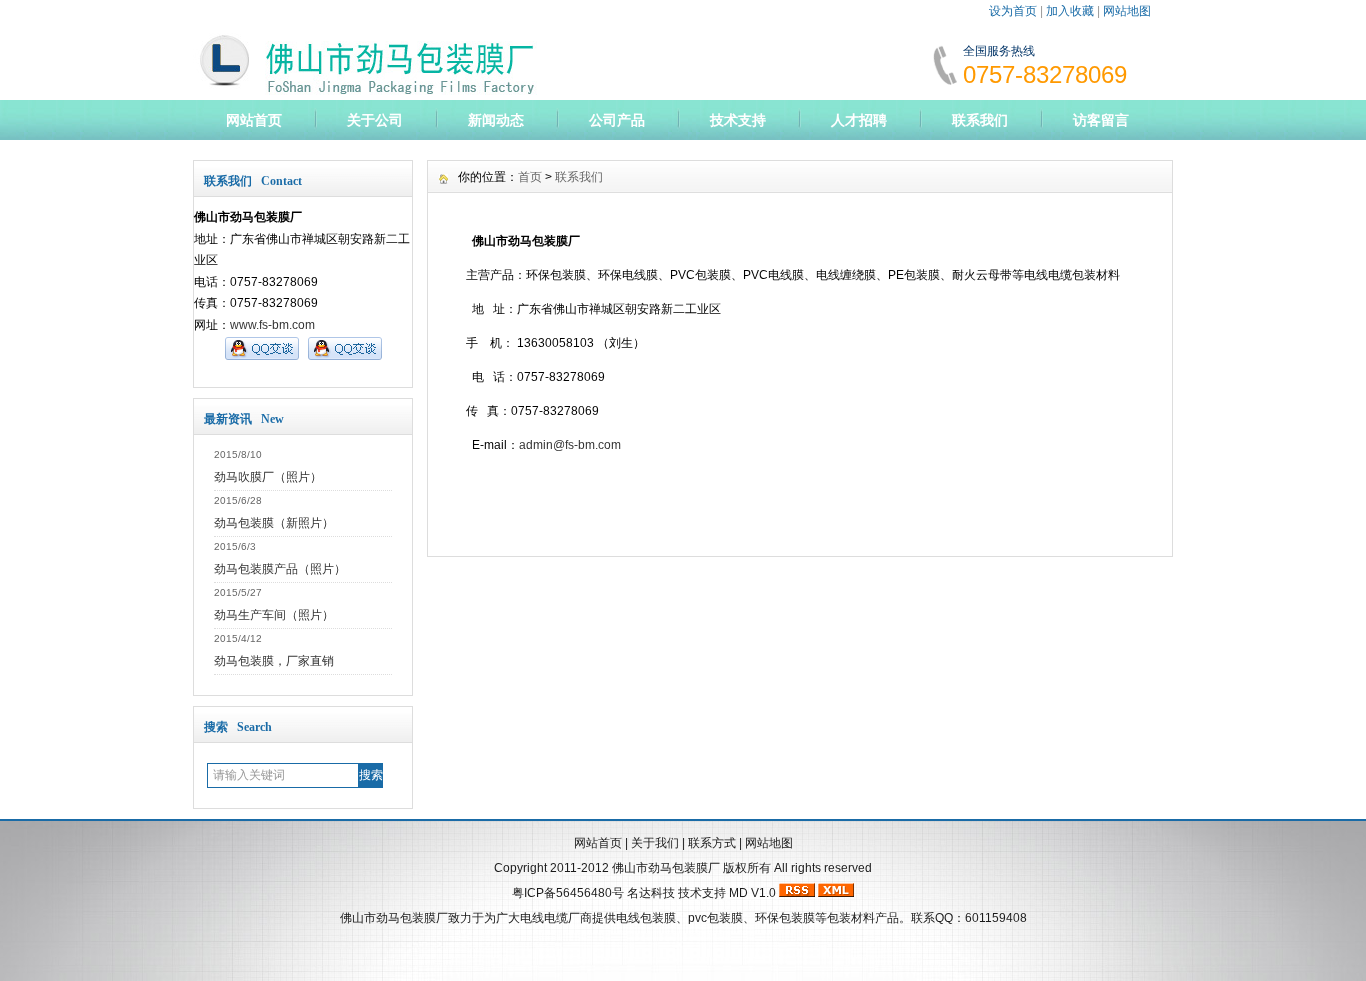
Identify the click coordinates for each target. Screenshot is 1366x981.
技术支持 (738, 120)
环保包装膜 (785, 918)
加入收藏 (1070, 11)
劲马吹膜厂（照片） (268, 477)
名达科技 (651, 893)
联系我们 (980, 120)
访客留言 (1101, 120)
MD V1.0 (752, 893)
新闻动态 (496, 120)
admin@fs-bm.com (570, 445)
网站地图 (1127, 11)
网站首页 (254, 120)
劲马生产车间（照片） (274, 615)
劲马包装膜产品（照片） (280, 569)
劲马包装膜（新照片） (274, 523)
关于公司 (375, 120)
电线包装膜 (646, 918)
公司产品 (617, 120)
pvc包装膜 (715, 918)
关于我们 (655, 843)
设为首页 (1013, 11)
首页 (530, 177)
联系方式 (712, 843)
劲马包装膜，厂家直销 (274, 661)
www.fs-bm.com (272, 325)
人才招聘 (859, 120)
